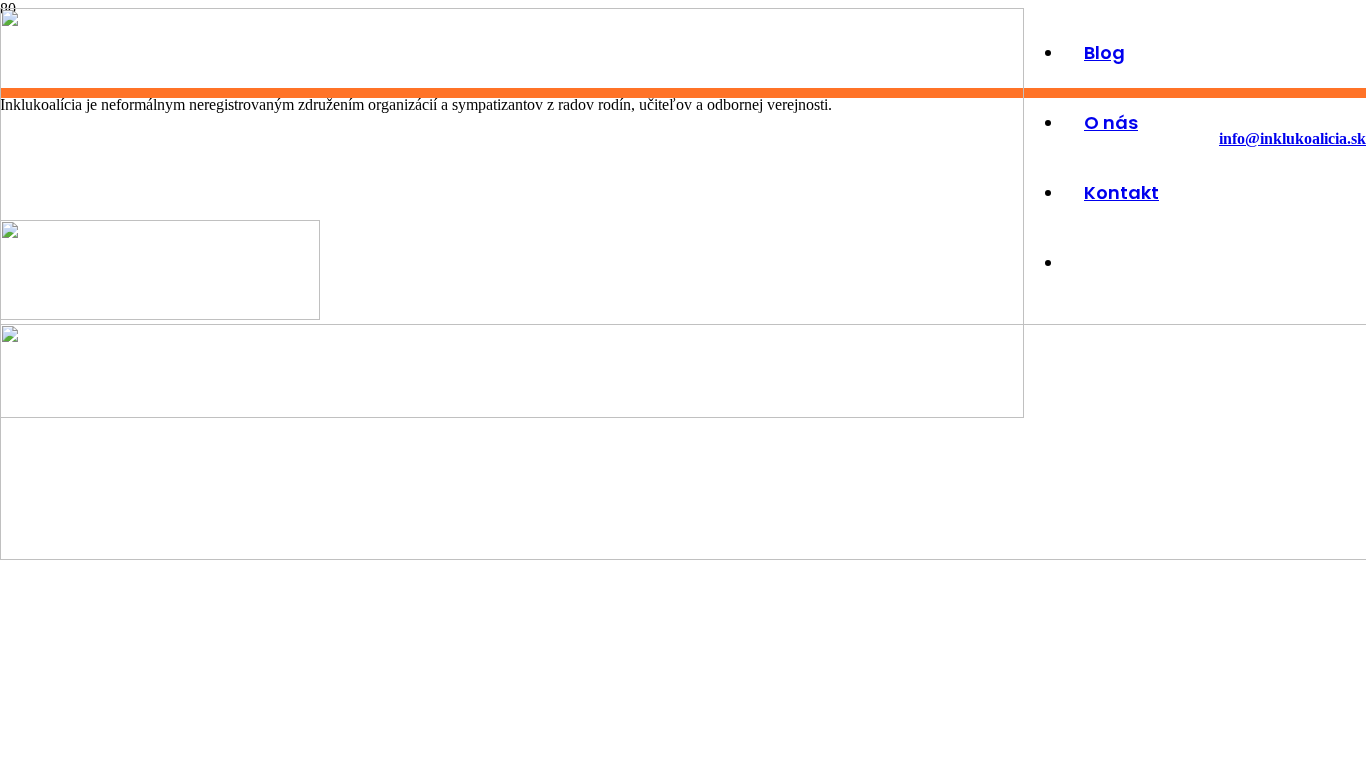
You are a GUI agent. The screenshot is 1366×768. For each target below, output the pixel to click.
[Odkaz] (512, 412)
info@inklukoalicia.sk (1292, 138)
